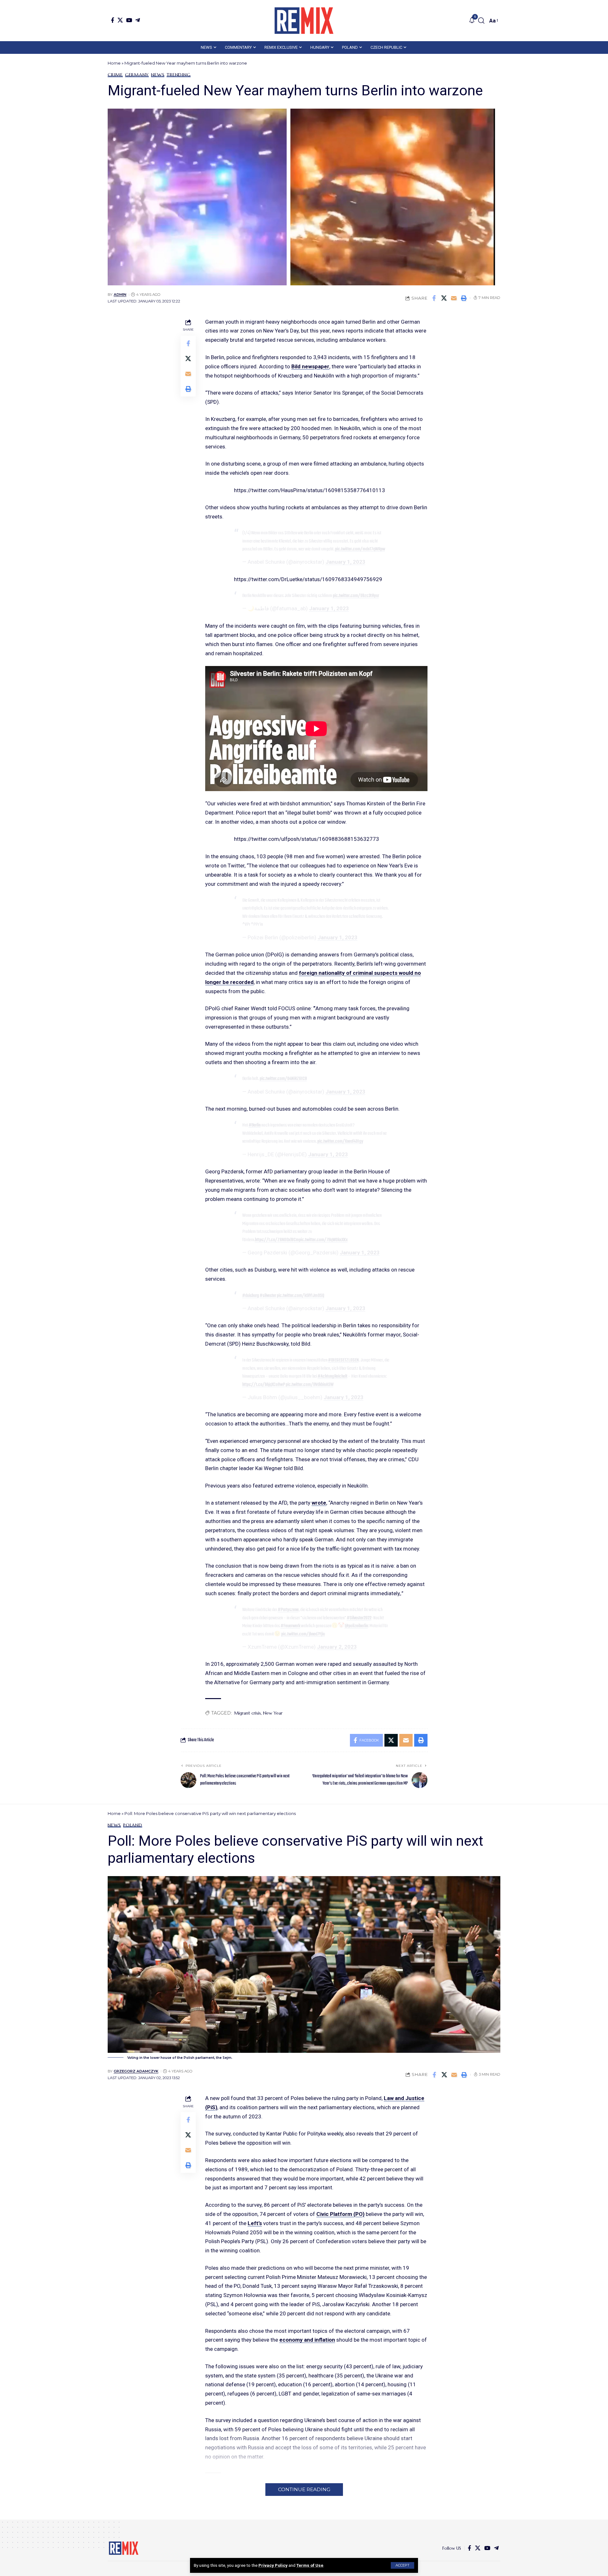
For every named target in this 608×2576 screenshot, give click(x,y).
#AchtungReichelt (332, 1376)
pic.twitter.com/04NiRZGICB (283, 1079)
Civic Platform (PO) (340, 2214)
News (158, 75)
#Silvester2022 (359, 1618)
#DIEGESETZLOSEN (343, 1360)
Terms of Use (310, 2565)
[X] (120, 20)
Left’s (255, 2223)
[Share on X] (444, 298)
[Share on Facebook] (434, 298)
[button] (402, 2565)
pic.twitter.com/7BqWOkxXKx (323, 1240)
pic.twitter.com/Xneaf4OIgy (340, 1141)
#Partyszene (288, 1610)
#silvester (268, 1296)
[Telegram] (138, 20)
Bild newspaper (310, 366)
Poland (133, 1825)
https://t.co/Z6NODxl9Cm (277, 1240)
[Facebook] (113, 20)
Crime (115, 75)
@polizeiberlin (356, 1626)
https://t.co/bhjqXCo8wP (264, 1385)
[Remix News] (304, 21)
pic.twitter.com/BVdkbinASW (310, 1385)
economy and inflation (307, 2340)
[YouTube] (129, 20)
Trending (178, 75)
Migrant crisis (247, 1713)
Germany (137, 75)
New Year (273, 1713)
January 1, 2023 (345, 562)
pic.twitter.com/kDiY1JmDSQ (301, 1296)
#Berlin (255, 1125)
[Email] (454, 298)
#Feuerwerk (290, 1626)
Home (114, 63)
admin (120, 295)
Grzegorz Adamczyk (136, 2071)
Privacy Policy (273, 2565)
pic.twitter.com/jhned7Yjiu (303, 1634)
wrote (319, 1503)
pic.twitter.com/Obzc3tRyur (356, 596)
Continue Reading (304, 2489)
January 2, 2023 (337, 1647)
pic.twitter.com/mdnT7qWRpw (360, 549)
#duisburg (251, 1296)
